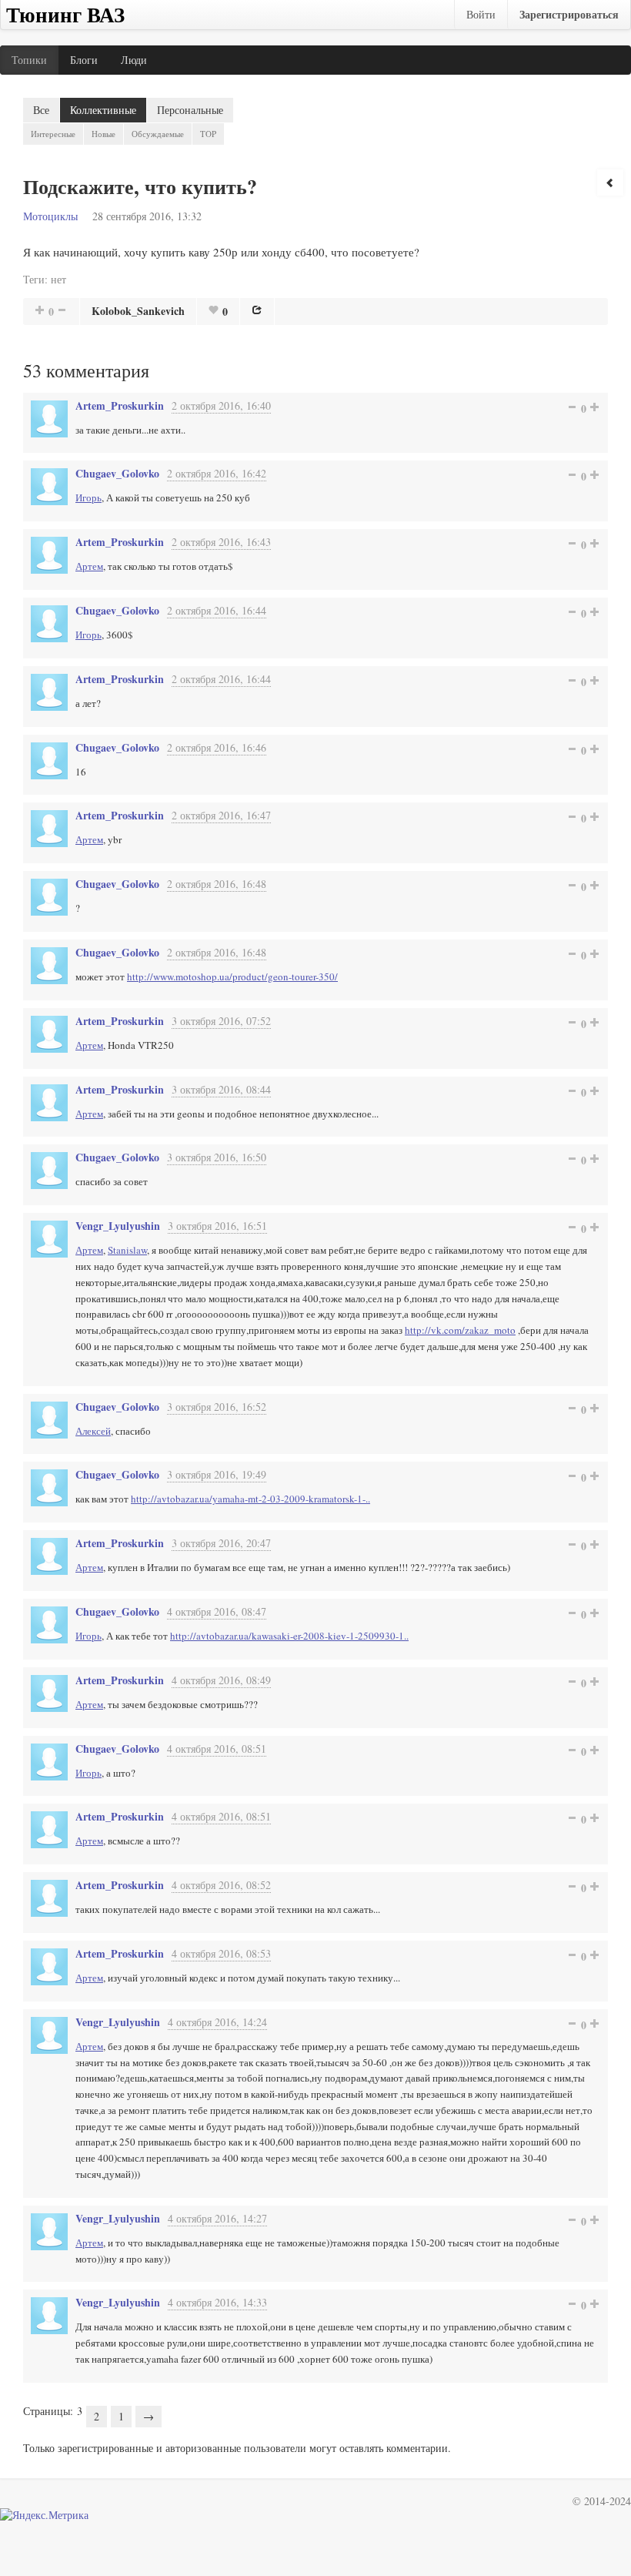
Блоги (84, 60)
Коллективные (103, 110)
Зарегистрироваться (569, 14)
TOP (208, 134)
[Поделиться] (257, 310)
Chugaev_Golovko (117, 473)
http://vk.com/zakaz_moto (460, 1330)
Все (41, 110)
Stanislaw (127, 1250)
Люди (134, 60)
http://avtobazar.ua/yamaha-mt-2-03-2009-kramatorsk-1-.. (250, 1499)
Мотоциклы (50, 216)
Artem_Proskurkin (120, 405)
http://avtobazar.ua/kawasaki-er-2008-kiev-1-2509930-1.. (289, 1636)
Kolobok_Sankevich (138, 311)
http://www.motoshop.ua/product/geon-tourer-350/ (232, 976)
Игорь (88, 497)
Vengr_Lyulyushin (118, 1226)
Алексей (93, 1431)
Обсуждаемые (158, 134)
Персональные (190, 110)
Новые (103, 134)
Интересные (53, 134)
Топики (29, 60)
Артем (89, 566)
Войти (481, 14)
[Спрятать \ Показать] (610, 183)
